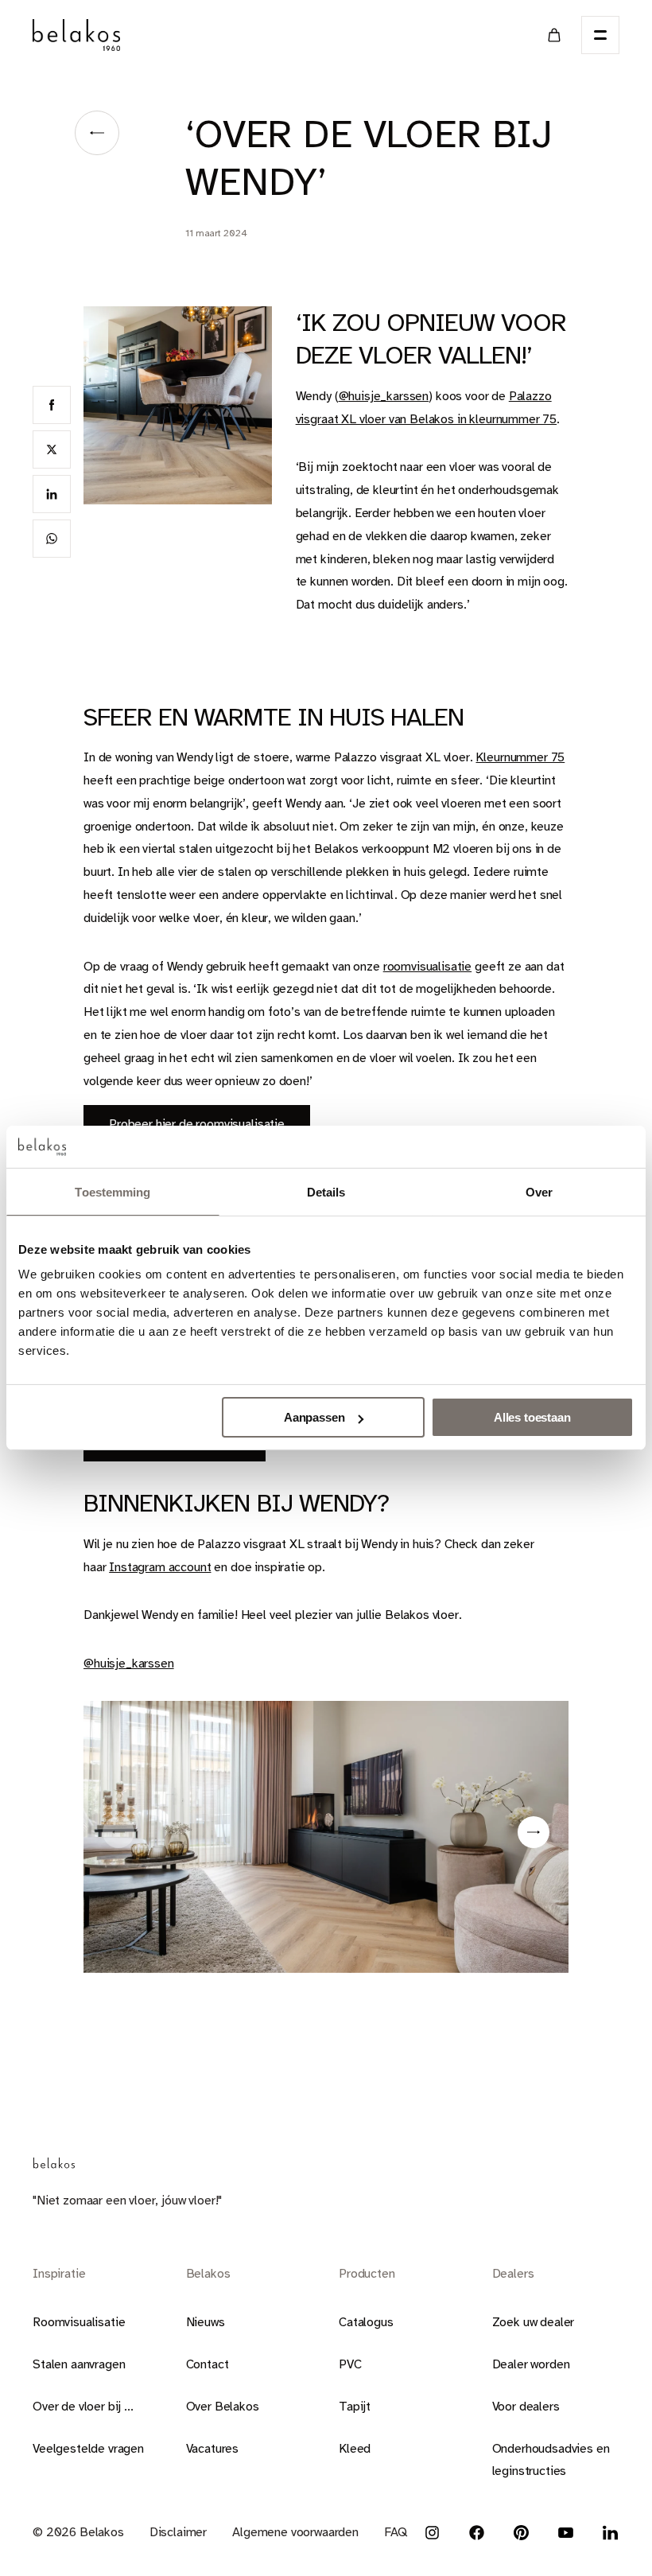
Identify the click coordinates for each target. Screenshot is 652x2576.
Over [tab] (539, 1191)
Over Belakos (223, 2407)
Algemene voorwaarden (295, 2532)
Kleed (355, 2449)
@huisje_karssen (384, 396)
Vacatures (213, 2449)
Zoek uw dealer (534, 2322)
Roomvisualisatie (79, 2322)
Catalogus (366, 2322)
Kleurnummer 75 (520, 757)
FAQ (396, 2532)
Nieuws (206, 2322)
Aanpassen (314, 1417)
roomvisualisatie (427, 967)
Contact (208, 2364)
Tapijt (355, 2407)
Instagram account (160, 1567)
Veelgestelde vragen (88, 2449)
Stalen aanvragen (79, 2364)
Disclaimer (178, 2532)
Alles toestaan (532, 1417)
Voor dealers (526, 2407)
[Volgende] (534, 1832)
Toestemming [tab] (113, 1191)
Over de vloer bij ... (83, 2407)
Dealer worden (531, 2364)
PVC (350, 2364)
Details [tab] (326, 1191)
